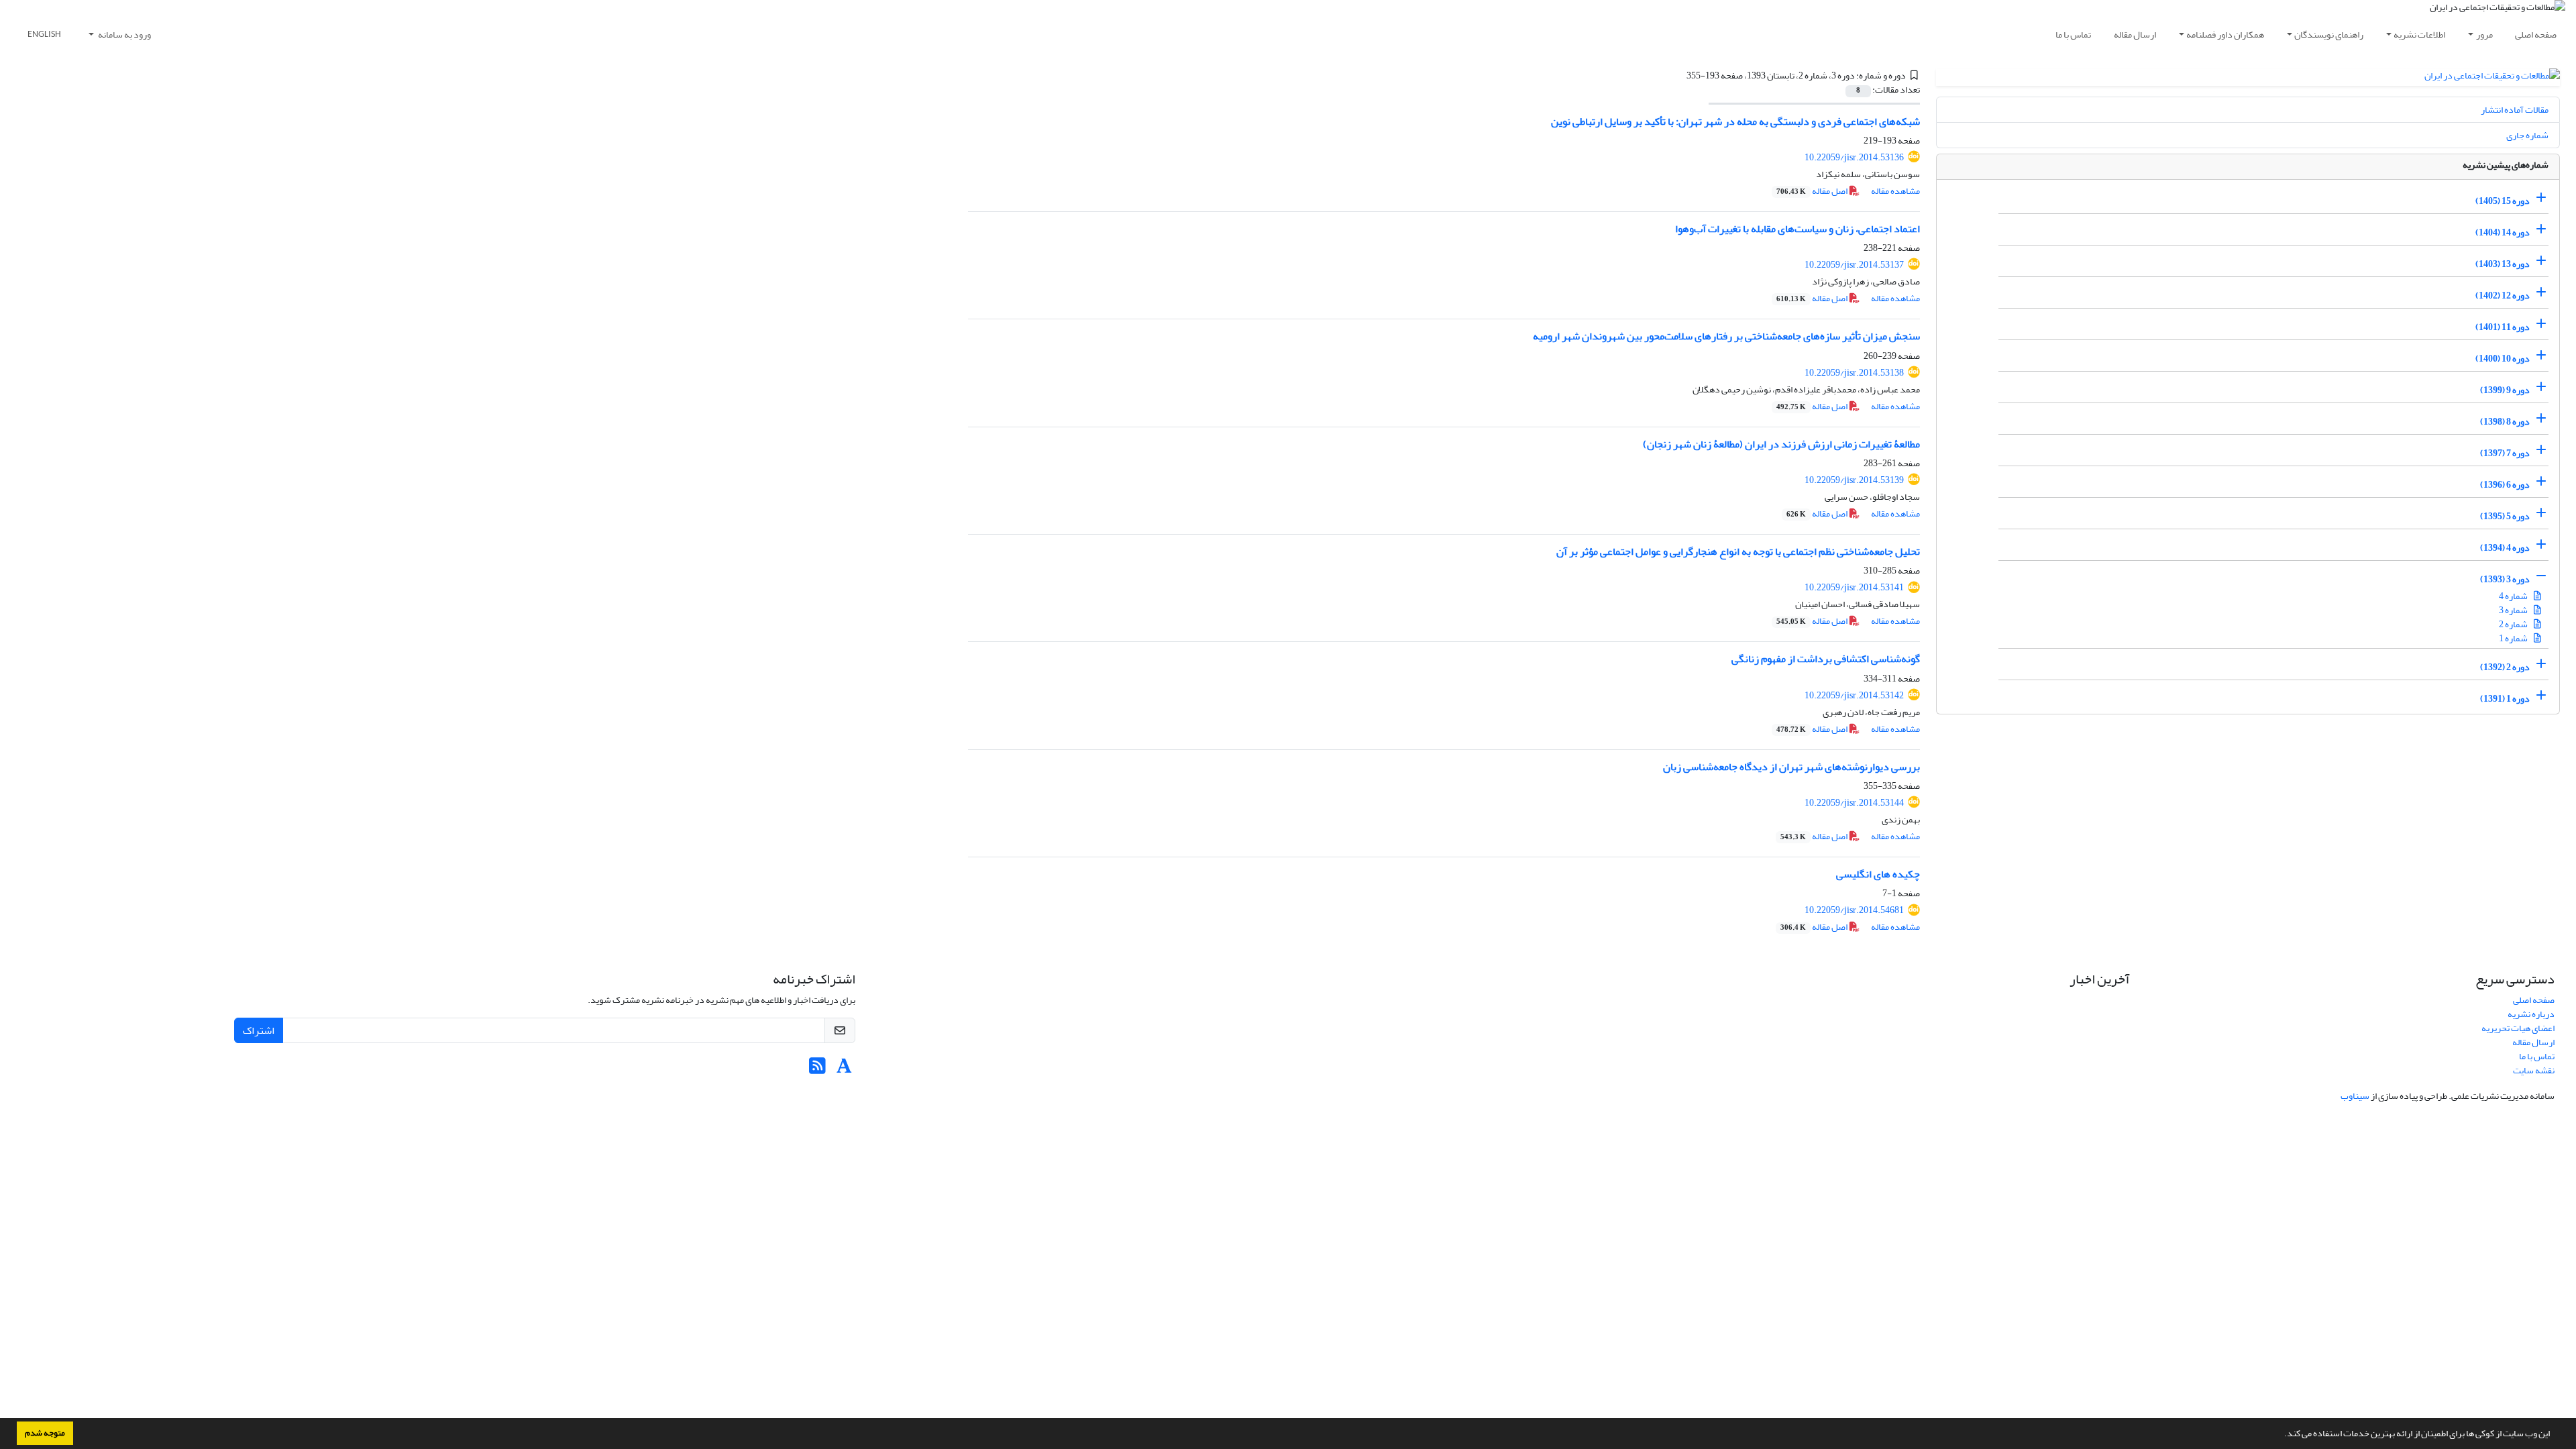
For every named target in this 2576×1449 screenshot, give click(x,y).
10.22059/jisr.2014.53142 (1854, 695)
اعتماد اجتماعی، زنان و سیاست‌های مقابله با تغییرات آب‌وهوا (1797, 229)
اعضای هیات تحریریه (2518, 1028)
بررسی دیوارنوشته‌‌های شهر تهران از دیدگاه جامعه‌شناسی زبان (1791, 767)
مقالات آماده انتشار (2515, 110)
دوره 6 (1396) (2505, 485)
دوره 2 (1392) (2505, 667)
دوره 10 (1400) (2503, 359)
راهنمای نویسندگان (2329, 35)
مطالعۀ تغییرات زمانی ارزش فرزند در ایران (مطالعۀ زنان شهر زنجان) (1781, 444)
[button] (2281, 1435)
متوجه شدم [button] (45, 1433)
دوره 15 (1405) (2503, 201)
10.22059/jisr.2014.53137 (1854, 265)
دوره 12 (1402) (2503, 296)
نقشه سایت (2534, 1070)
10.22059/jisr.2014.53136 (1854, 157)
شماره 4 (2514, 596)
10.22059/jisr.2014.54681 (1854, 910)
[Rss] (817, 1070)
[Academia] (844, 1070)
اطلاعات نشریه (2419, 35)
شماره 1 (2514, 638)
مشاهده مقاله (1895, 191)
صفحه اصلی (2536, 35)
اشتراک (259, 1030)
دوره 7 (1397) (2505, 453)
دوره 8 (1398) (2505, 422)
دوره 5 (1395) (2505, 516)
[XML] (1678, 75)
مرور (2484, 35)
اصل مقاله (1813, 191)
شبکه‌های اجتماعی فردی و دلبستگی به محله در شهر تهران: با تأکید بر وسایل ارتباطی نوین (1735, 121)
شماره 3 (2514, 610)
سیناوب (2355, 1096)
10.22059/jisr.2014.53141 (1854, 587)
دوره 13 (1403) (2503, 264)
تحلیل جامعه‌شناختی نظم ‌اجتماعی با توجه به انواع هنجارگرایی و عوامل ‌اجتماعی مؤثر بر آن (1738, 551)
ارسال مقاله (2135, 35)
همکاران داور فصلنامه (2225, 35)
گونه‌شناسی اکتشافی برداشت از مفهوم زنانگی (1826, 659)
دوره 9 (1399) (2505, 390)
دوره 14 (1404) (2503, 232)
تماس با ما (2073, 35)
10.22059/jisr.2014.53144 (1854, 803)
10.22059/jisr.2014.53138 (1854, 373)
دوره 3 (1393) (2505, 579)
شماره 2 (2514, 624)
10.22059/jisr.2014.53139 (1854, 480)
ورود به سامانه (124, 35)
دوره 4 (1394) (2505, 548)
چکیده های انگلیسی (1878, 874)
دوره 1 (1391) (2505, 699)
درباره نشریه (2531, 1014)
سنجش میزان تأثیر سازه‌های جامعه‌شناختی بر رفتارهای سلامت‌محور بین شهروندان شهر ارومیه (1726, 336)
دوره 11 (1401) (2503, 327)
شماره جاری (2527, 135)
